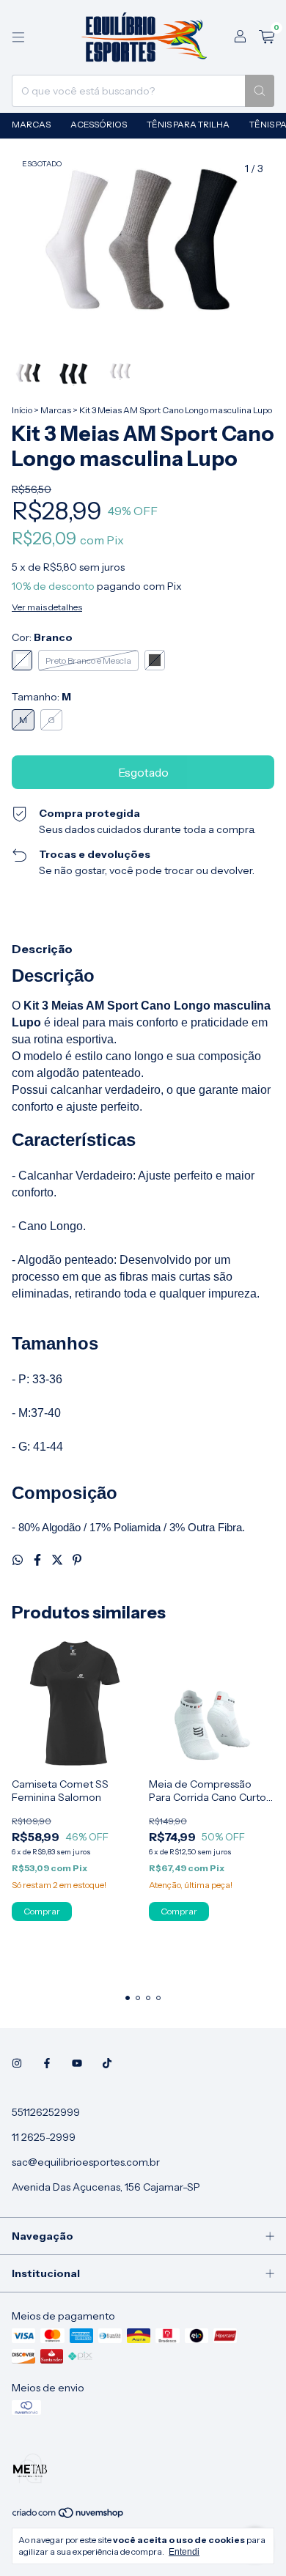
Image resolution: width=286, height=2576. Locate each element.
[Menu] (18, 37)
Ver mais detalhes (47, 607)
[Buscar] (260, 91)
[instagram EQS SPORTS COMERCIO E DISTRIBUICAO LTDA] (17, 2064)
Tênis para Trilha (188, 124)
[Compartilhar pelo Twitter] (58, 1560)
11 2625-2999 (44, 2137)
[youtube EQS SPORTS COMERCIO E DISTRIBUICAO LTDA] (77, 2064)
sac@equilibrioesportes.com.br (86, 2162)
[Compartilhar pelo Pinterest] (77, 1560)
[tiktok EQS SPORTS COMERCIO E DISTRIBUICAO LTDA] (107, 2064)
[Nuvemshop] (69, 2516)
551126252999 (46, 2112)
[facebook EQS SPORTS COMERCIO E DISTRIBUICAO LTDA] (47, 2064)
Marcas (31, 124)
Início (22, 410)
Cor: (42, 637)
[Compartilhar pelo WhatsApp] (19, 1560)
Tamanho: (41, 697)
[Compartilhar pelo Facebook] (38, 1560)
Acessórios (99, 124)
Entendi (184, 2552)
